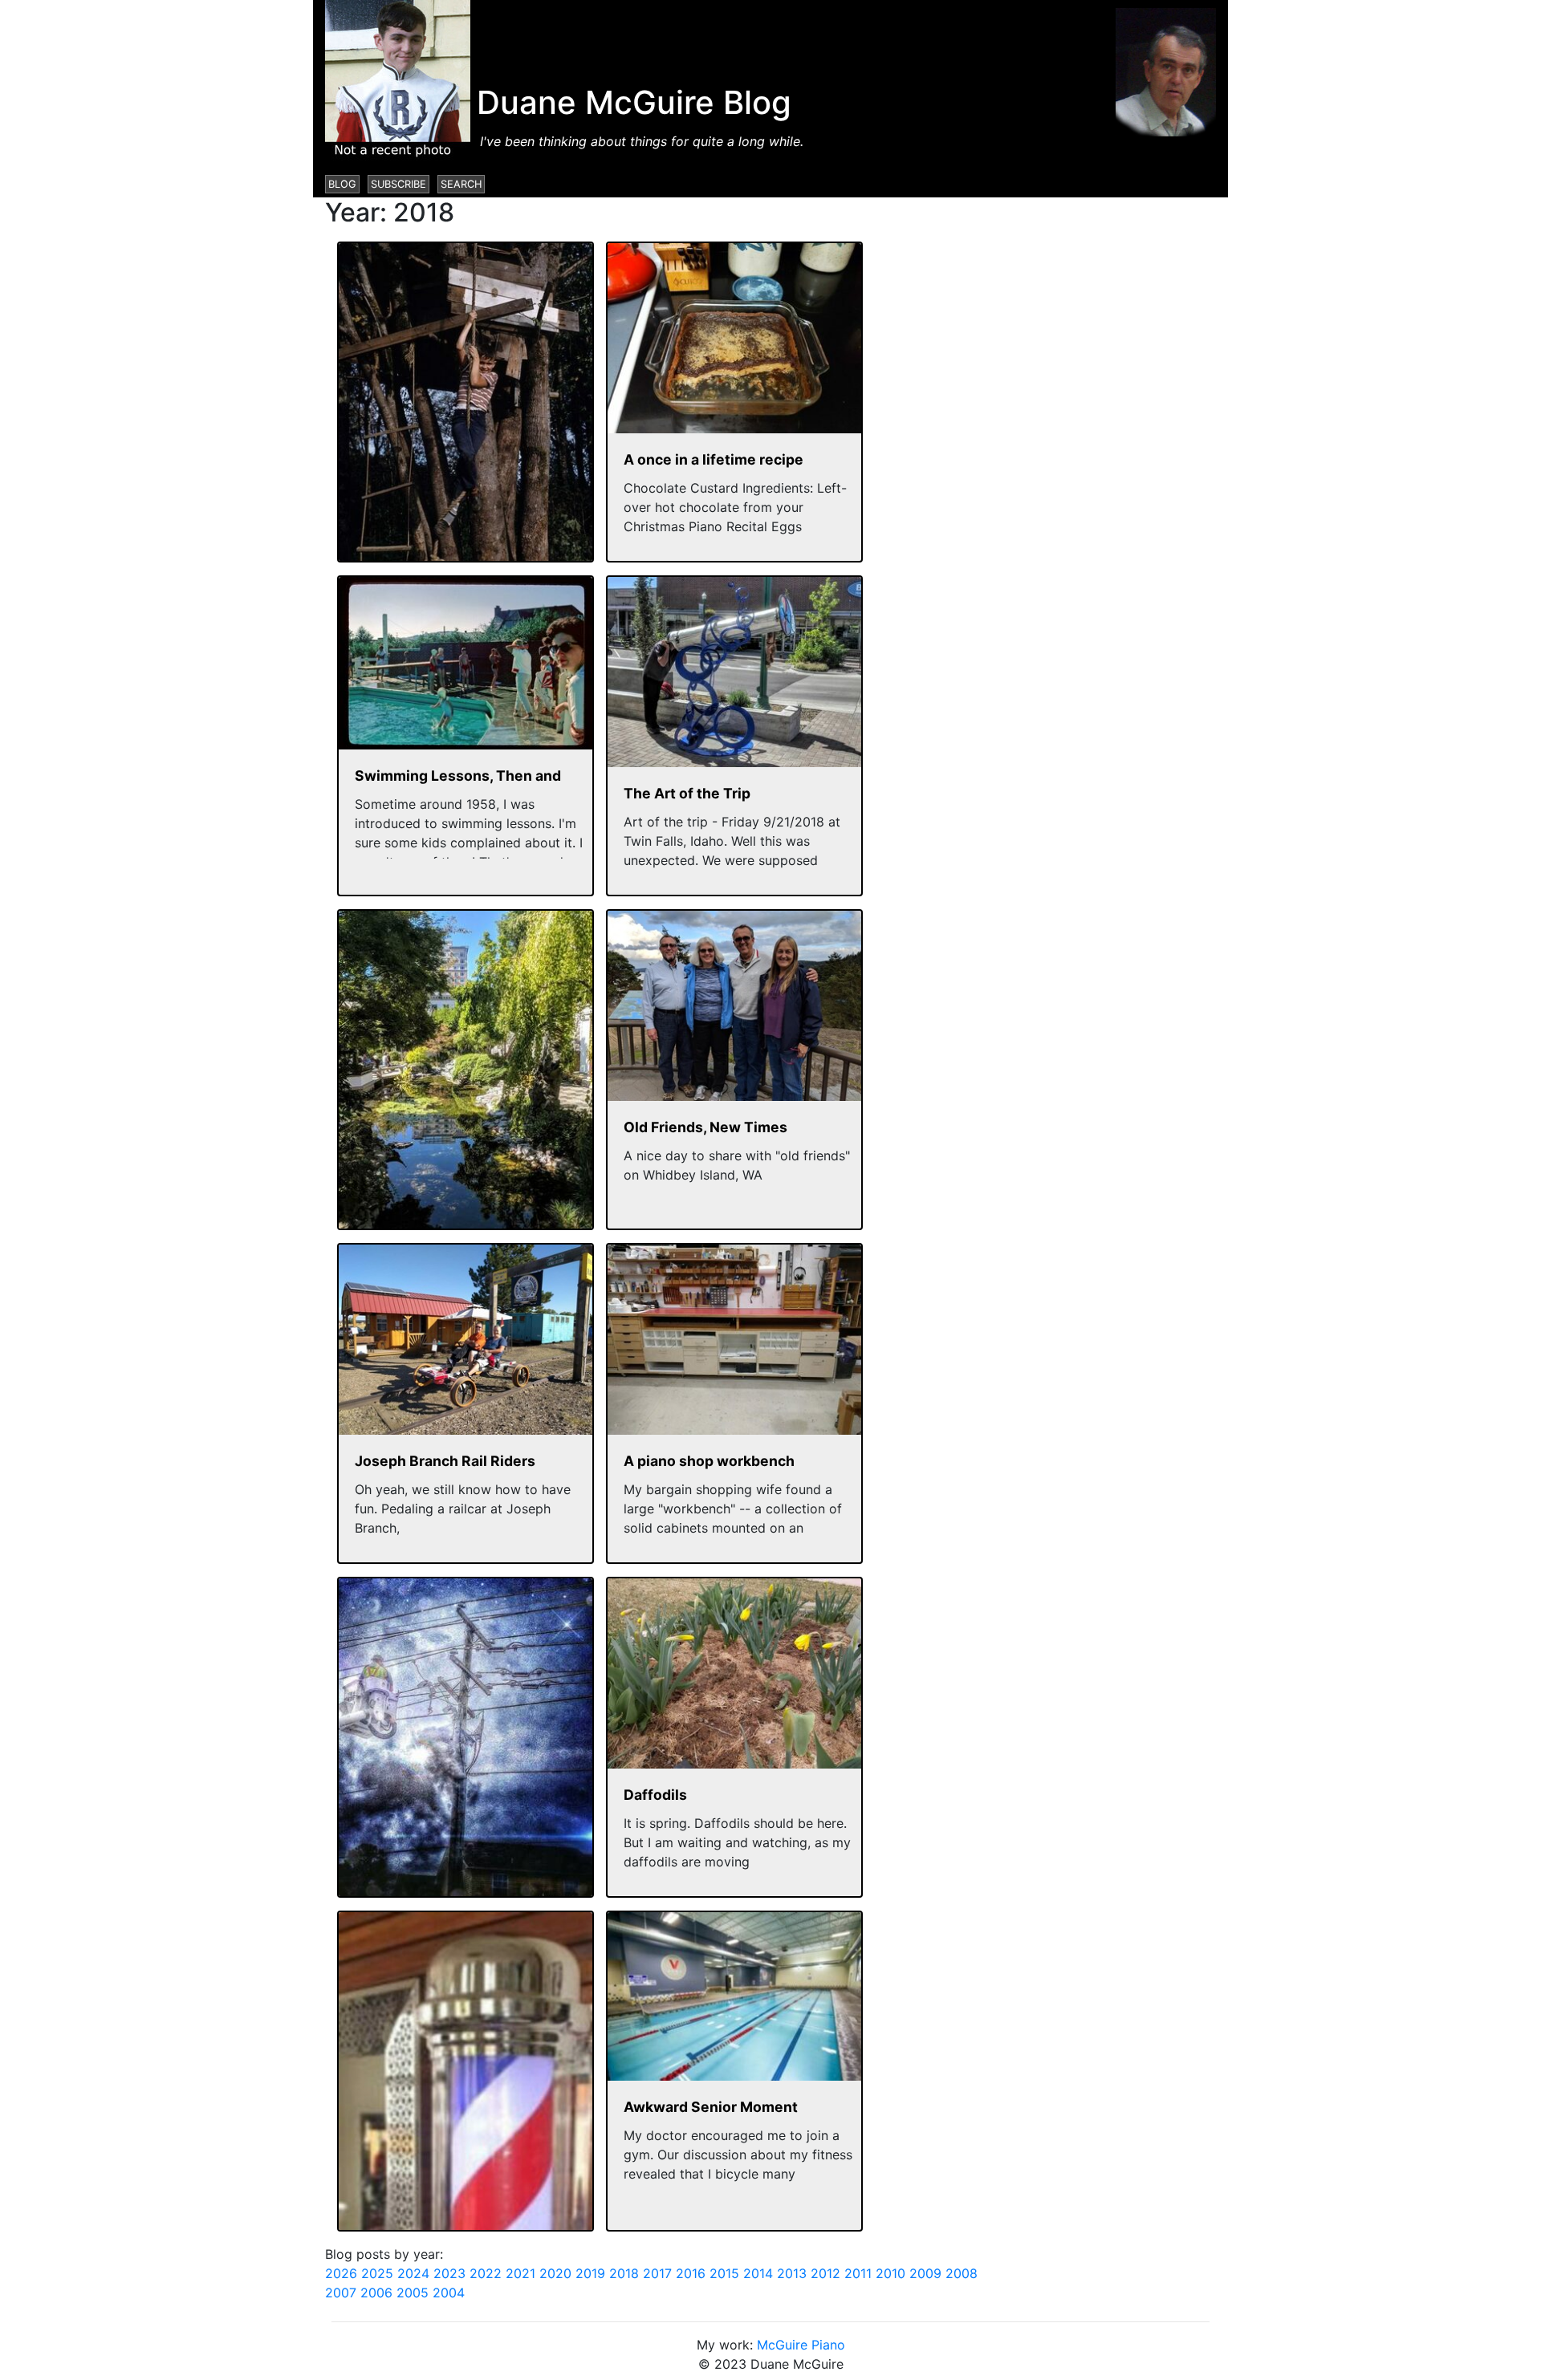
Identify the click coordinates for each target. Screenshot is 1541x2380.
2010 (890, 2273)
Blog (342, 184)
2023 (449, 2273)
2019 (590, 2273)
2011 (858, 2273)
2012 (825, 2273)
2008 (962, 2273)
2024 (413, 2273)
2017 (657, 2273)
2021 (520, 2273)
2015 (724, 2273)
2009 (925, 2273)
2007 (341, 2293)
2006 (376, 2293)
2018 (624, 2273)
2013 (792, 2273)
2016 (691, 2273)
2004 (449, 2293)
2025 (377, 2273)
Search (461, 184)
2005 (413, 2293)
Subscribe (398, 184)
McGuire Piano (801, 2345)
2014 (758, 2273)
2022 (486, 2273)
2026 (341, 2273)
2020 (555, 2273)
